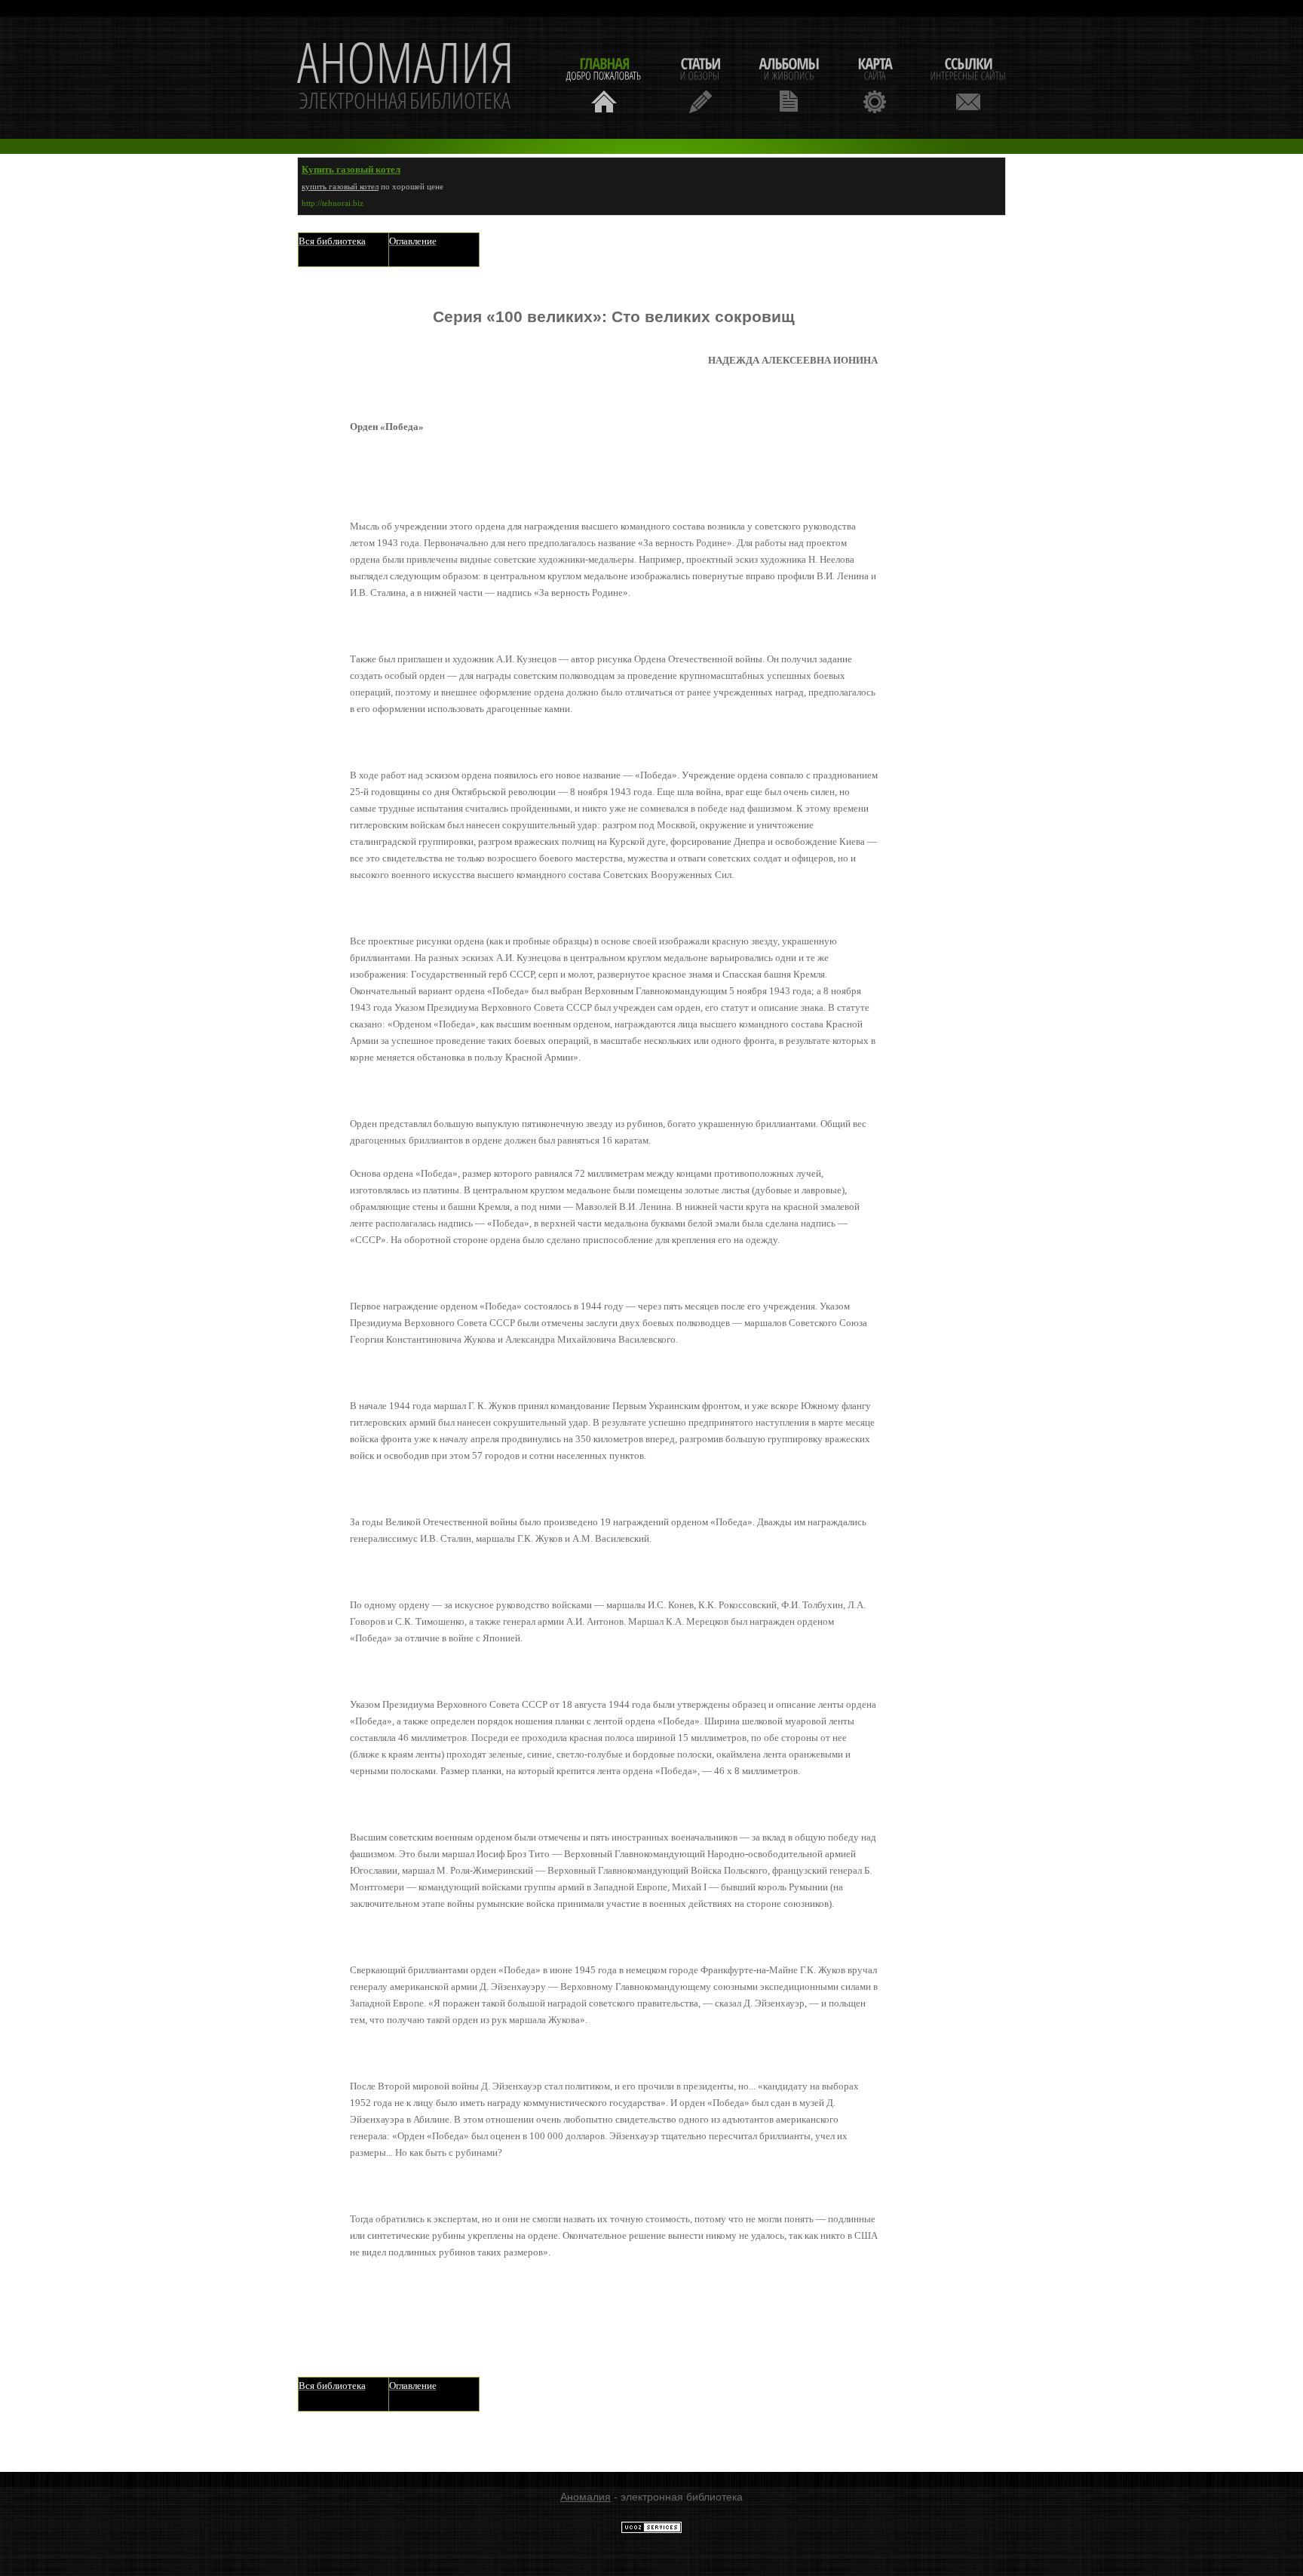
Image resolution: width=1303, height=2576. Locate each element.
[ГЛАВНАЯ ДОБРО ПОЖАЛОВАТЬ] (604, 83)
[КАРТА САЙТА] (875, 83)
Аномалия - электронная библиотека (406, 78)
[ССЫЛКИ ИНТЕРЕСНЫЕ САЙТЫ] (968, 83)
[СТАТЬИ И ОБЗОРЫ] (700, 83)
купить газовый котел (340, 186)
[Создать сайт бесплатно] (651, 2530)
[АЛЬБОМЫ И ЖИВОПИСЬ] (789, 83)
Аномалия (586, 2497)
